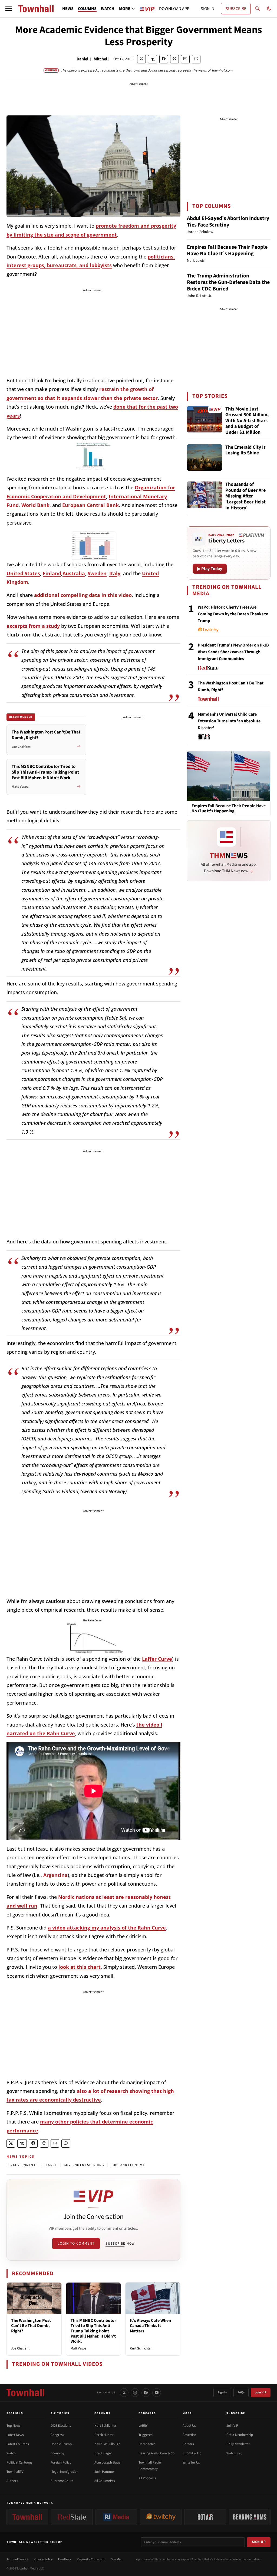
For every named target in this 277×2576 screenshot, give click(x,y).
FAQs (241, 2392)
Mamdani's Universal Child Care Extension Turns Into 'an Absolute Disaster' (229, 721)
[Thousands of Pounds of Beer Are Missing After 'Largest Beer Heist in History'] (205, 495)
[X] (124, 2393)
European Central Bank (90, 505)
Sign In (222, 2392)
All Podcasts (147, 2478)
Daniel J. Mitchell (93, 59)
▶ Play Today (210, 569)
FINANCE (50, 2165)
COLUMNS (87, 9)
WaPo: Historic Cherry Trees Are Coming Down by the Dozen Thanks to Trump (233, 614)
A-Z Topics (60, 2413)
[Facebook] (146, 2393)
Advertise (189, 2435)
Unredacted (147, 2444)
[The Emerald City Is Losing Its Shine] (205, 458)
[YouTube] (157, 2393)
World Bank (35, 505)
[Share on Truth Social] (153, 59)
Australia (74, 573)
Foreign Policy (61, 2462)
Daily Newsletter (238, 2444)
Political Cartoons (19, 2462)
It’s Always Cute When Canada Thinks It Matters (150, 2326)
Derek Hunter (104, 2435)
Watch (11, 2453)
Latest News (15, 2435)
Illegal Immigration (65, 2472)
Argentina (55, 1875)
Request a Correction (91, 2559)
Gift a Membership (240, 2435)
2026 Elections (61, 2426)
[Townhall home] (25, 2393)
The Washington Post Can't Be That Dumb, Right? (31, 2326)
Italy (115, 573)
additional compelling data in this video (83, 595)
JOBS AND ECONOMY (128, 2165)
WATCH (108, 9)
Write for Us (191, 2462)
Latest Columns (18, 2444)
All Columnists (105, 2481)
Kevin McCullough (107, 2444)
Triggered (146, 2435)
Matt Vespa (79, 2348)
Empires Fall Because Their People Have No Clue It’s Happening (227, 250)
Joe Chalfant (20, 2348)
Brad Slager (103, 2453)
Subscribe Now (120, 2244)
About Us (189, 2426)
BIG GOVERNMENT (21, 2165)
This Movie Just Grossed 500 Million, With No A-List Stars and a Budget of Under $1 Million (247, 421)
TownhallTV (15, 2472)
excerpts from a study (33, 626)
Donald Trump (61, 2444)
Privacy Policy (43, 2559)
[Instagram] (135, 2393)
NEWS (68, 9)
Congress (57, 2435)
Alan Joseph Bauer (108, 2462)
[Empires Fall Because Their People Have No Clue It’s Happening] (229, 776)
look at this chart (80, 1967)
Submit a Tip (192, 2453)
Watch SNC (234, 2453)
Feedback (65, 2559)
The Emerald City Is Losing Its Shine (245, 450)
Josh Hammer (105, 2472)
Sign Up (259, 2542)
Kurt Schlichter (141, 2348)
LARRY (143, 2426)
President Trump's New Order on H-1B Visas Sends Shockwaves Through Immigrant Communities (233, 652)
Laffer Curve (157, 1659)
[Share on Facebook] (164, 59)
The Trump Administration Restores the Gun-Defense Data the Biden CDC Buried (228, 282)
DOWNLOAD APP (174, 9)
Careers (188, 2444)
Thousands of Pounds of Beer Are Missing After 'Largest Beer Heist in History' (245, 496)
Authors (12, 2481)
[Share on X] (141, 59)
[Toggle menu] (9, 9)
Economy (57, 2453)
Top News (13, 2426)
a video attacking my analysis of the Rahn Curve (107, 1928)
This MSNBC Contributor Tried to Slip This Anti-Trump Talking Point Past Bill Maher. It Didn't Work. (93, 2331)
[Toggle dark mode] (269, 9)
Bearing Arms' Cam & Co (156, 2453)
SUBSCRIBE (236, 9)
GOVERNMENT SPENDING (84, 2165)
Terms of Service (17, 2559)
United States (23, 573)
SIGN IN (207, 9)
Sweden (97, 573)
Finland (52, 573)
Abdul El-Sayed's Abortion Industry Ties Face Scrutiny (228, 222)
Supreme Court (62, 2481)
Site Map (117, 2559)
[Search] (258, 9)
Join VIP (261, 2392)
